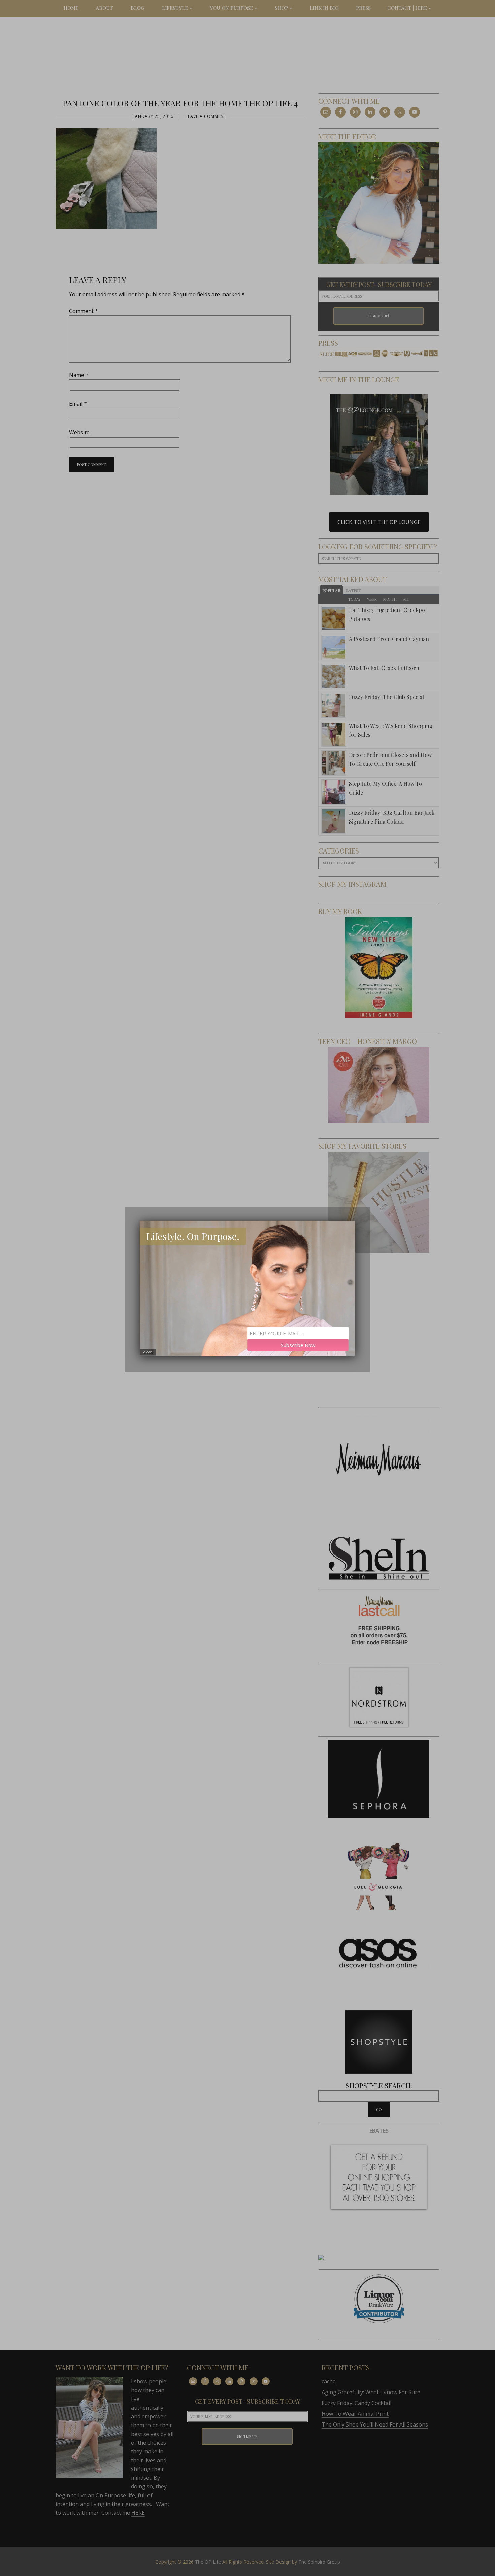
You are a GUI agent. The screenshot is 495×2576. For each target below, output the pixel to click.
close (148, 1352)
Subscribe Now (298, 1345)
